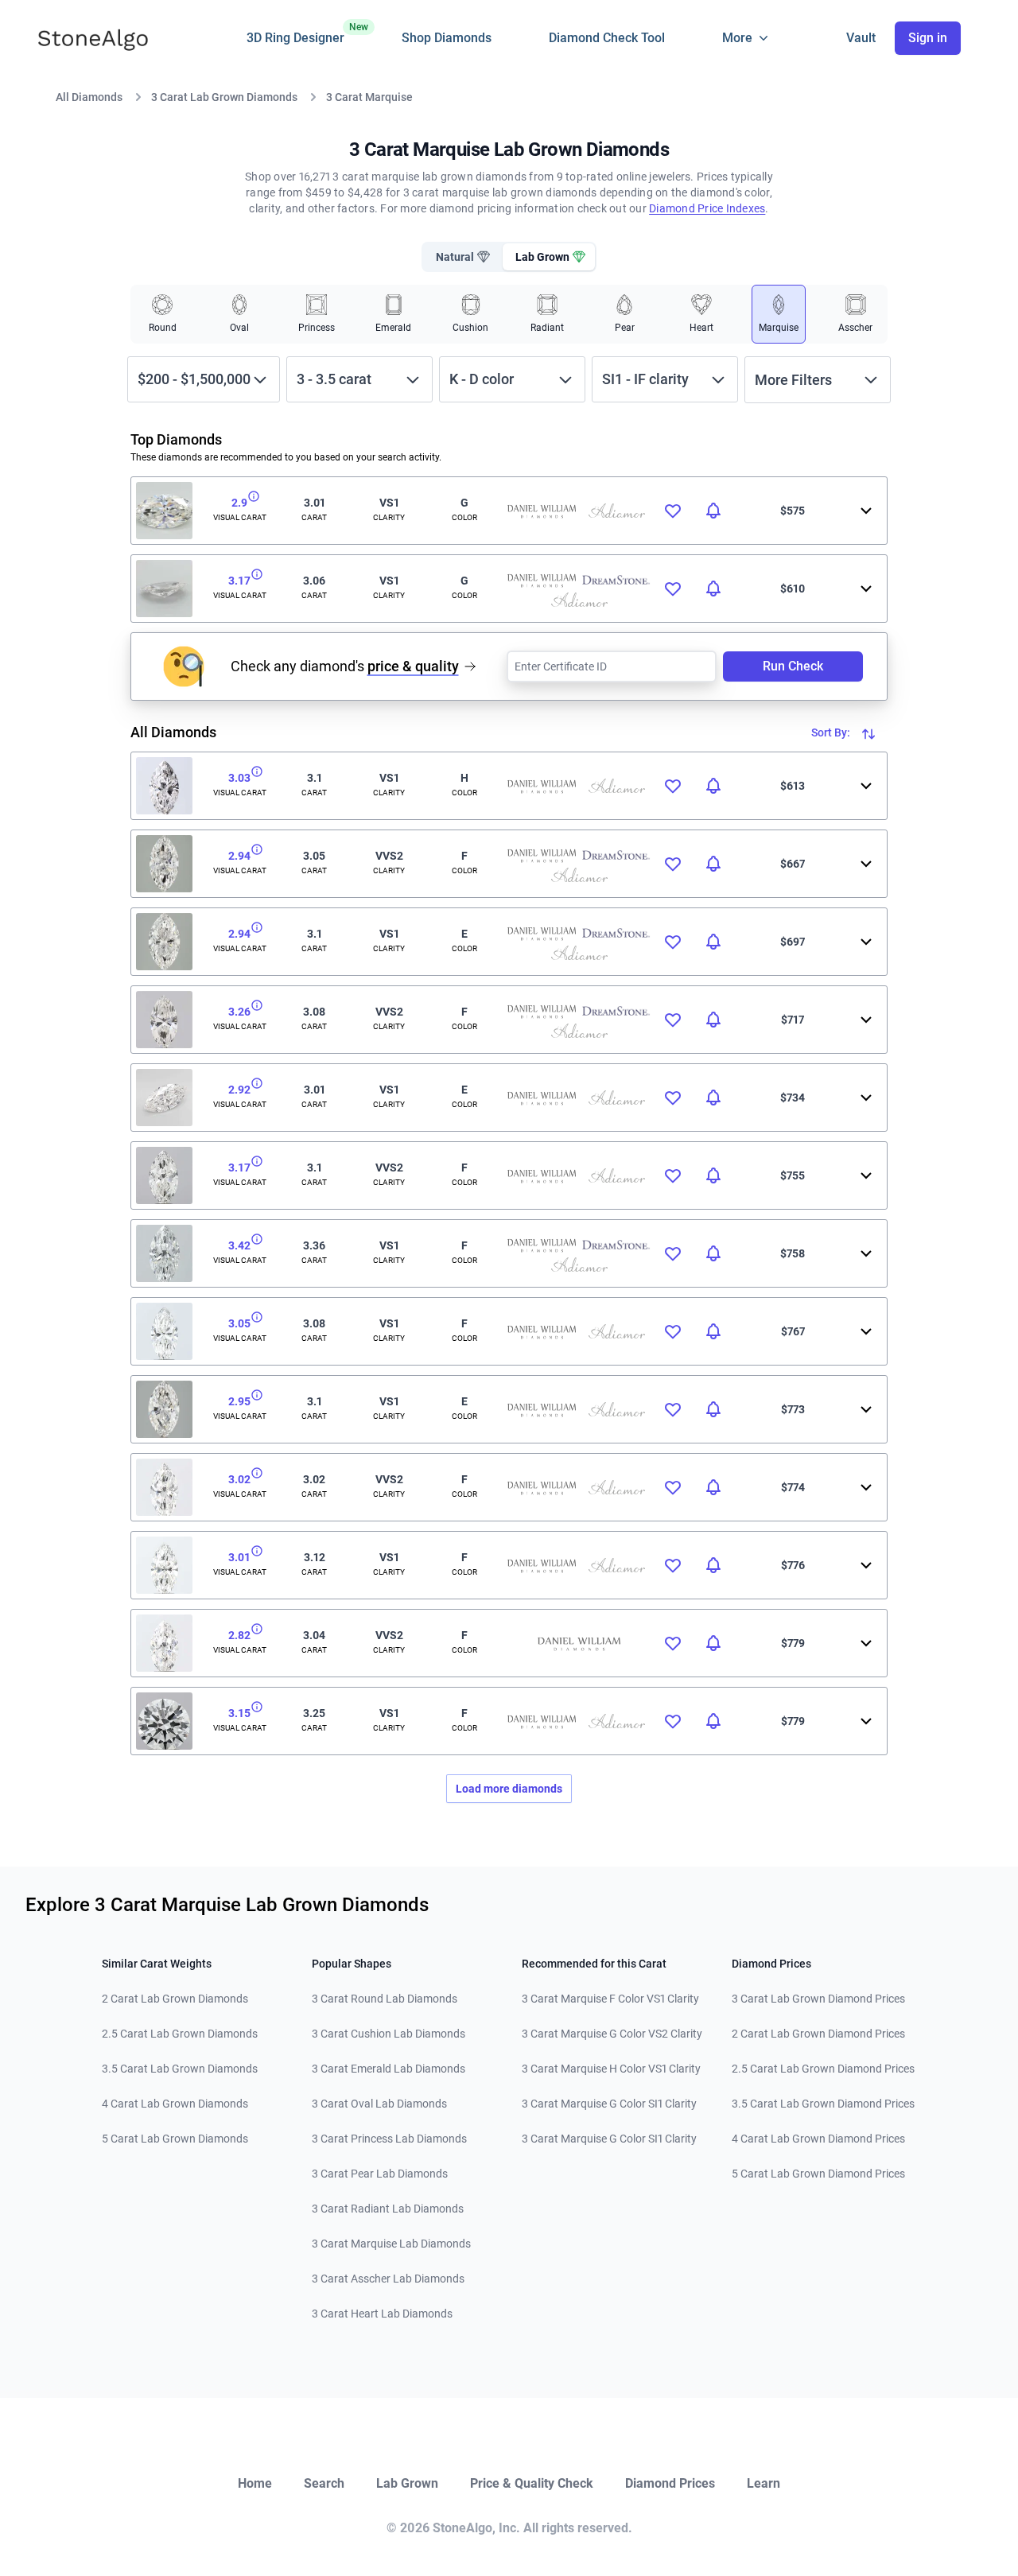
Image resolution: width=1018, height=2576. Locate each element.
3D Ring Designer (295, 33)
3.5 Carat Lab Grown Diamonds (180, 2069)
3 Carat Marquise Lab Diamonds (391, 2244)
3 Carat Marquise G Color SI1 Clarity (609, 2104)
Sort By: (832, 732)
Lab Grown (407, 2483)
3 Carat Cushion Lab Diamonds (389, 2034)
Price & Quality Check (532, 2483)
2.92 (239, 1090)
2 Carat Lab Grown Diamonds (175, 1999)
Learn (763, 2483)
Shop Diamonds (447, 38)
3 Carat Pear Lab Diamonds (380, 2174)
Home (255, 2483)
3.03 (239, 778)
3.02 (239, 1479)
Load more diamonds (509, 1789)
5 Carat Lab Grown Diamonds (175, 2139)
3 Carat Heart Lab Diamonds (382, 2314)
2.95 (239, 1401)
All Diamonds (89, 97)
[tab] (461, 257)
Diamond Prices (670, 2483)
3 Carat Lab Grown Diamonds (224, 97)
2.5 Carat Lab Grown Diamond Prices (823, 2069)
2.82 (239, 1635)
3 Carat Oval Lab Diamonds (379, 2104)
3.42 (239, 1245)
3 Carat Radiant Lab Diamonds (388, 2209)
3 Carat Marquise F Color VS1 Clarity (610, 1999)
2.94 (239, 856)
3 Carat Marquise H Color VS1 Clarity (611, 2069)
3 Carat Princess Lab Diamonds (389, 2139)
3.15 (239, 1713)
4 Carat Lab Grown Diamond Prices (818, 2139)
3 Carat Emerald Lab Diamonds (389, 2069)
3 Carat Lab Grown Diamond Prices (818, 1999)
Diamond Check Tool (607, 38)
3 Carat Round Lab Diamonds (385, 1999)
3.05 (239, 1323)
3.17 (239, 581)
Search (324, 2483)
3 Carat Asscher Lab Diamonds (388, 2279)
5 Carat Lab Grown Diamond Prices (818, 2174)
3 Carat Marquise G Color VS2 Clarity (612, 2034)
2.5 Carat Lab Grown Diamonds (180, 2034)
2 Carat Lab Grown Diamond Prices (818, 2034)
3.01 (239, 1557)
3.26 (239, 1012)
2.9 (239, 503)
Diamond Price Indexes (707, 208)
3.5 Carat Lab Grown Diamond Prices (823, 2104)
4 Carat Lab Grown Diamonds (175, 2104)
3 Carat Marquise (369, 97)
